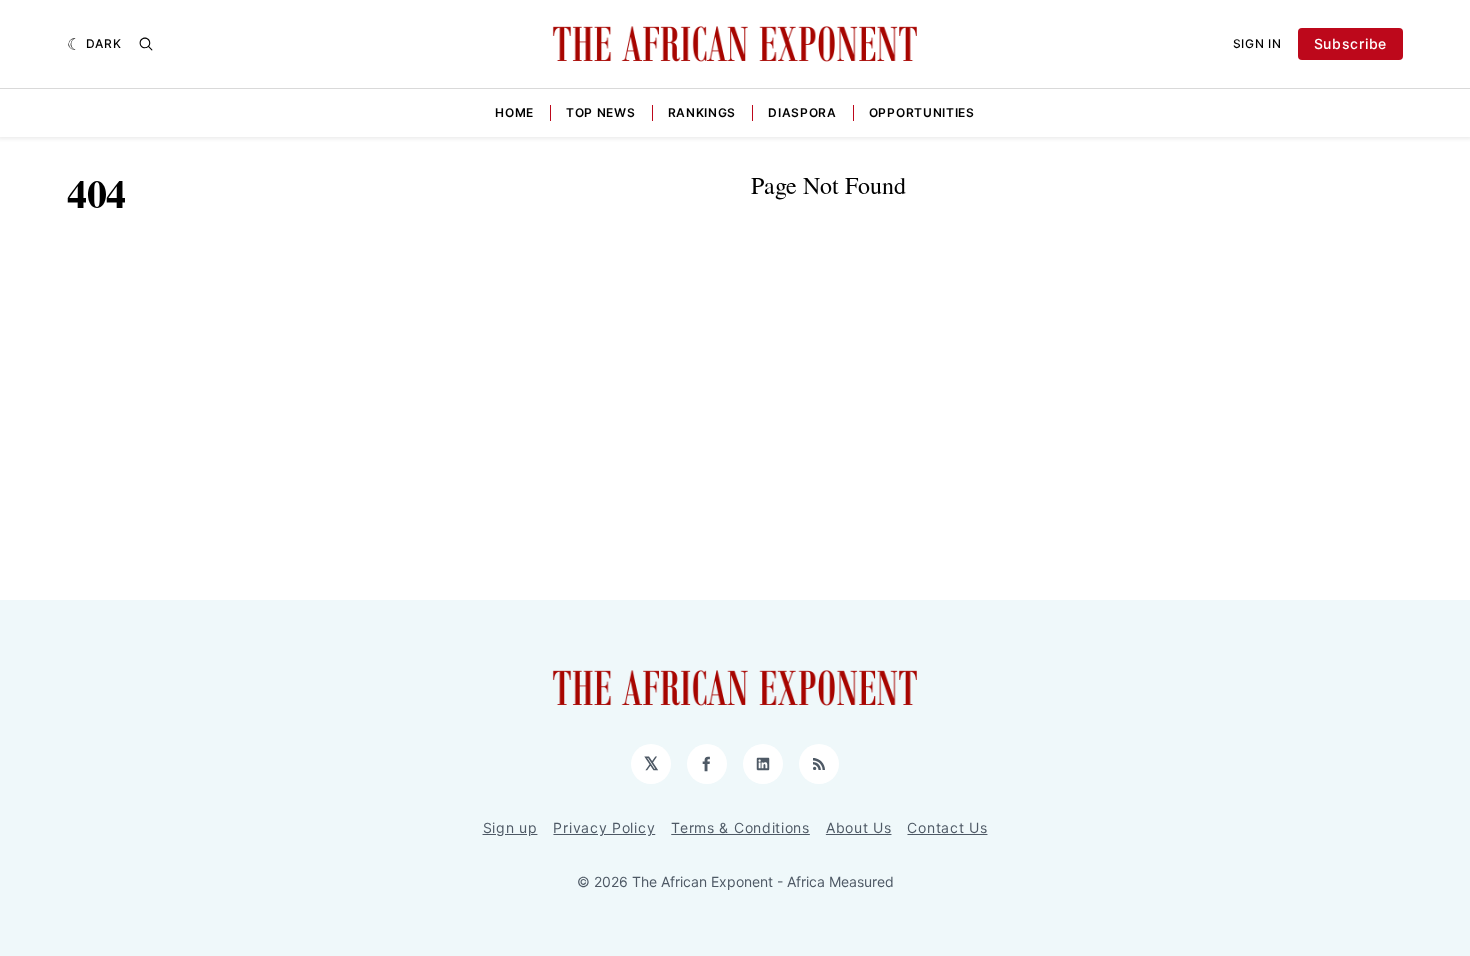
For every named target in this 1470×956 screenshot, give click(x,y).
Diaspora (802, 112)
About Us (859, 827)
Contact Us (947, 827)
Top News (601, 112)
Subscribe (1350, 43)
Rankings (702, 112)
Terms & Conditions (740, 827)
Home (514, 112)
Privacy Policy (604, 827)
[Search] (146, 44)
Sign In (1257, 43)
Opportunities (922, 112)
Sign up (510, 827)
